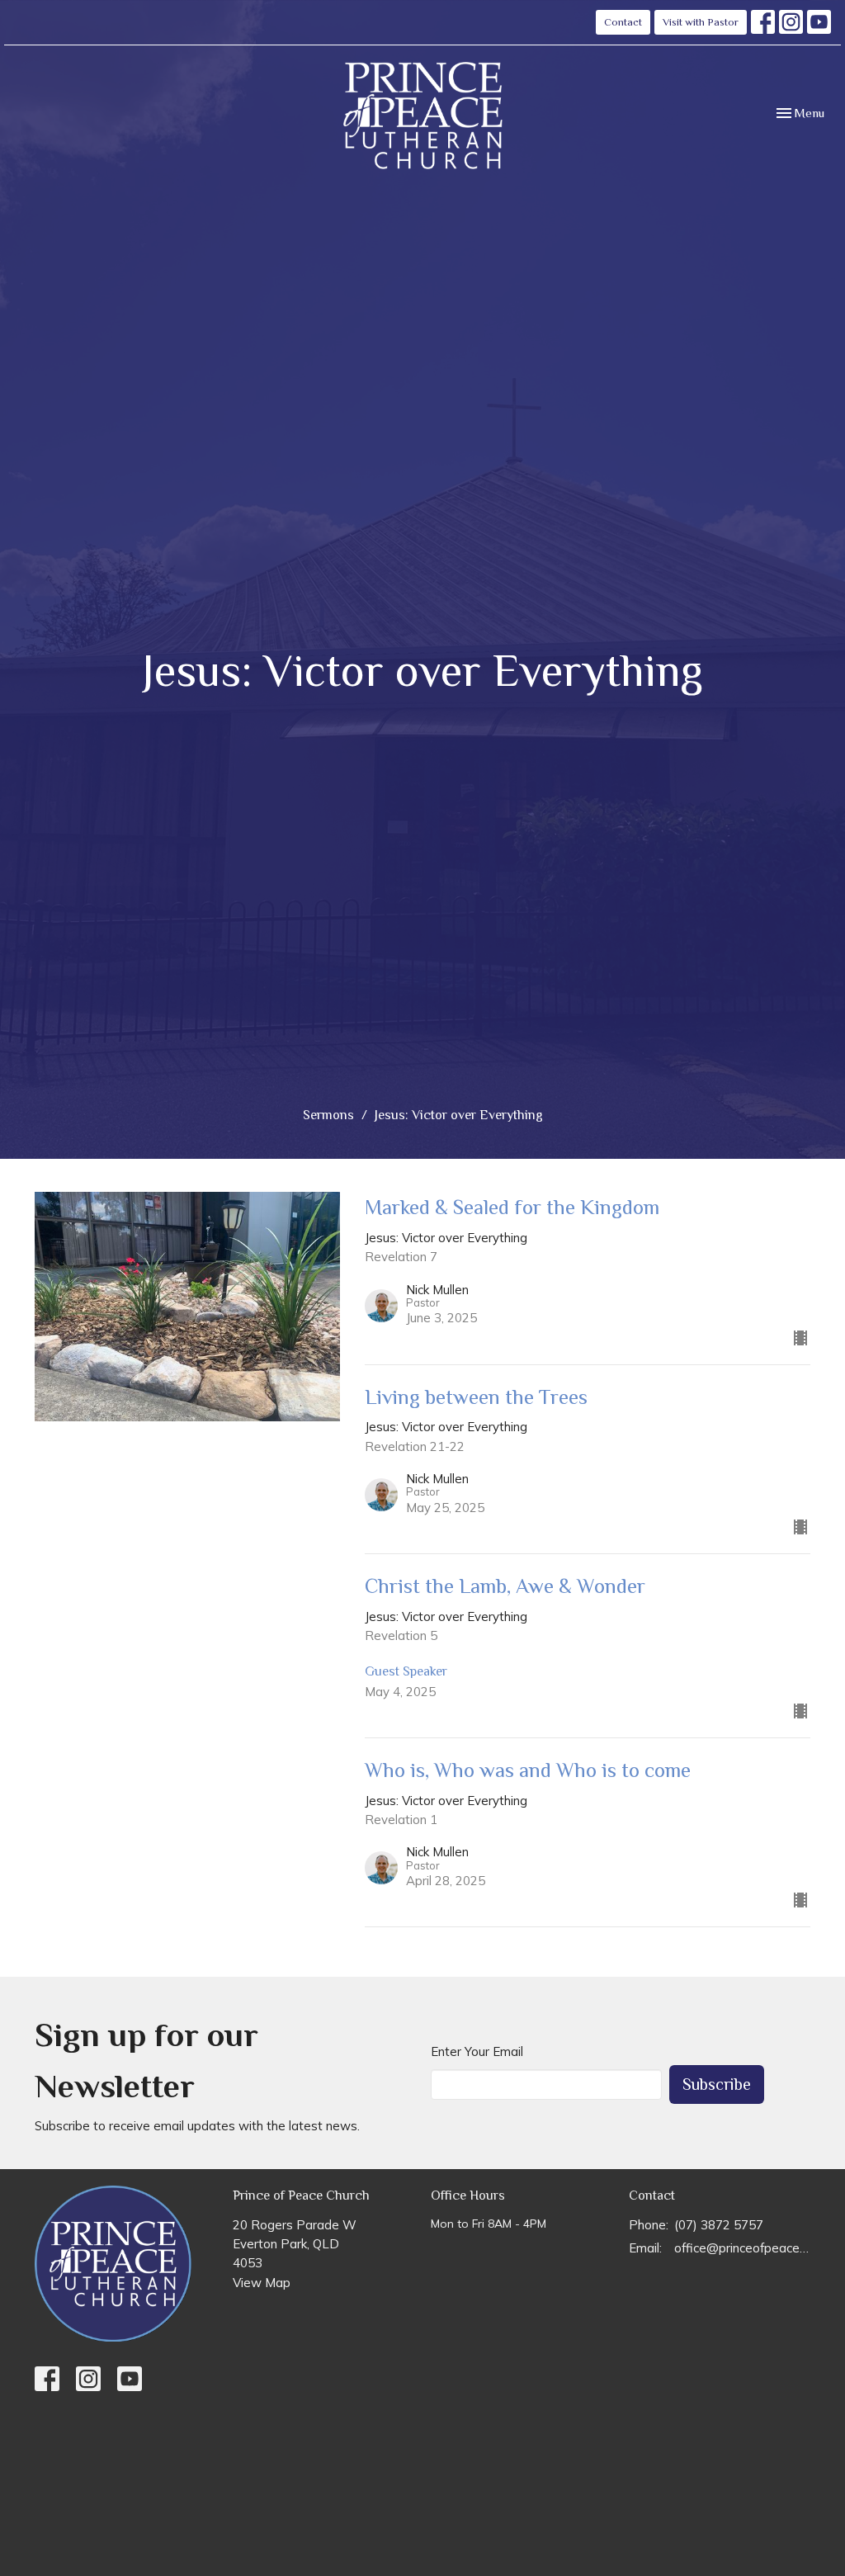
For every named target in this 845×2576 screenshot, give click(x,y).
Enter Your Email (477, 2051)
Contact (623, 22)
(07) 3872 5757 (719, 2225)
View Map (262, 2283)
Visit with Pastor (701, 22)
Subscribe (717, 2084)
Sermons (328, 1115)
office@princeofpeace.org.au (742, 2248)
